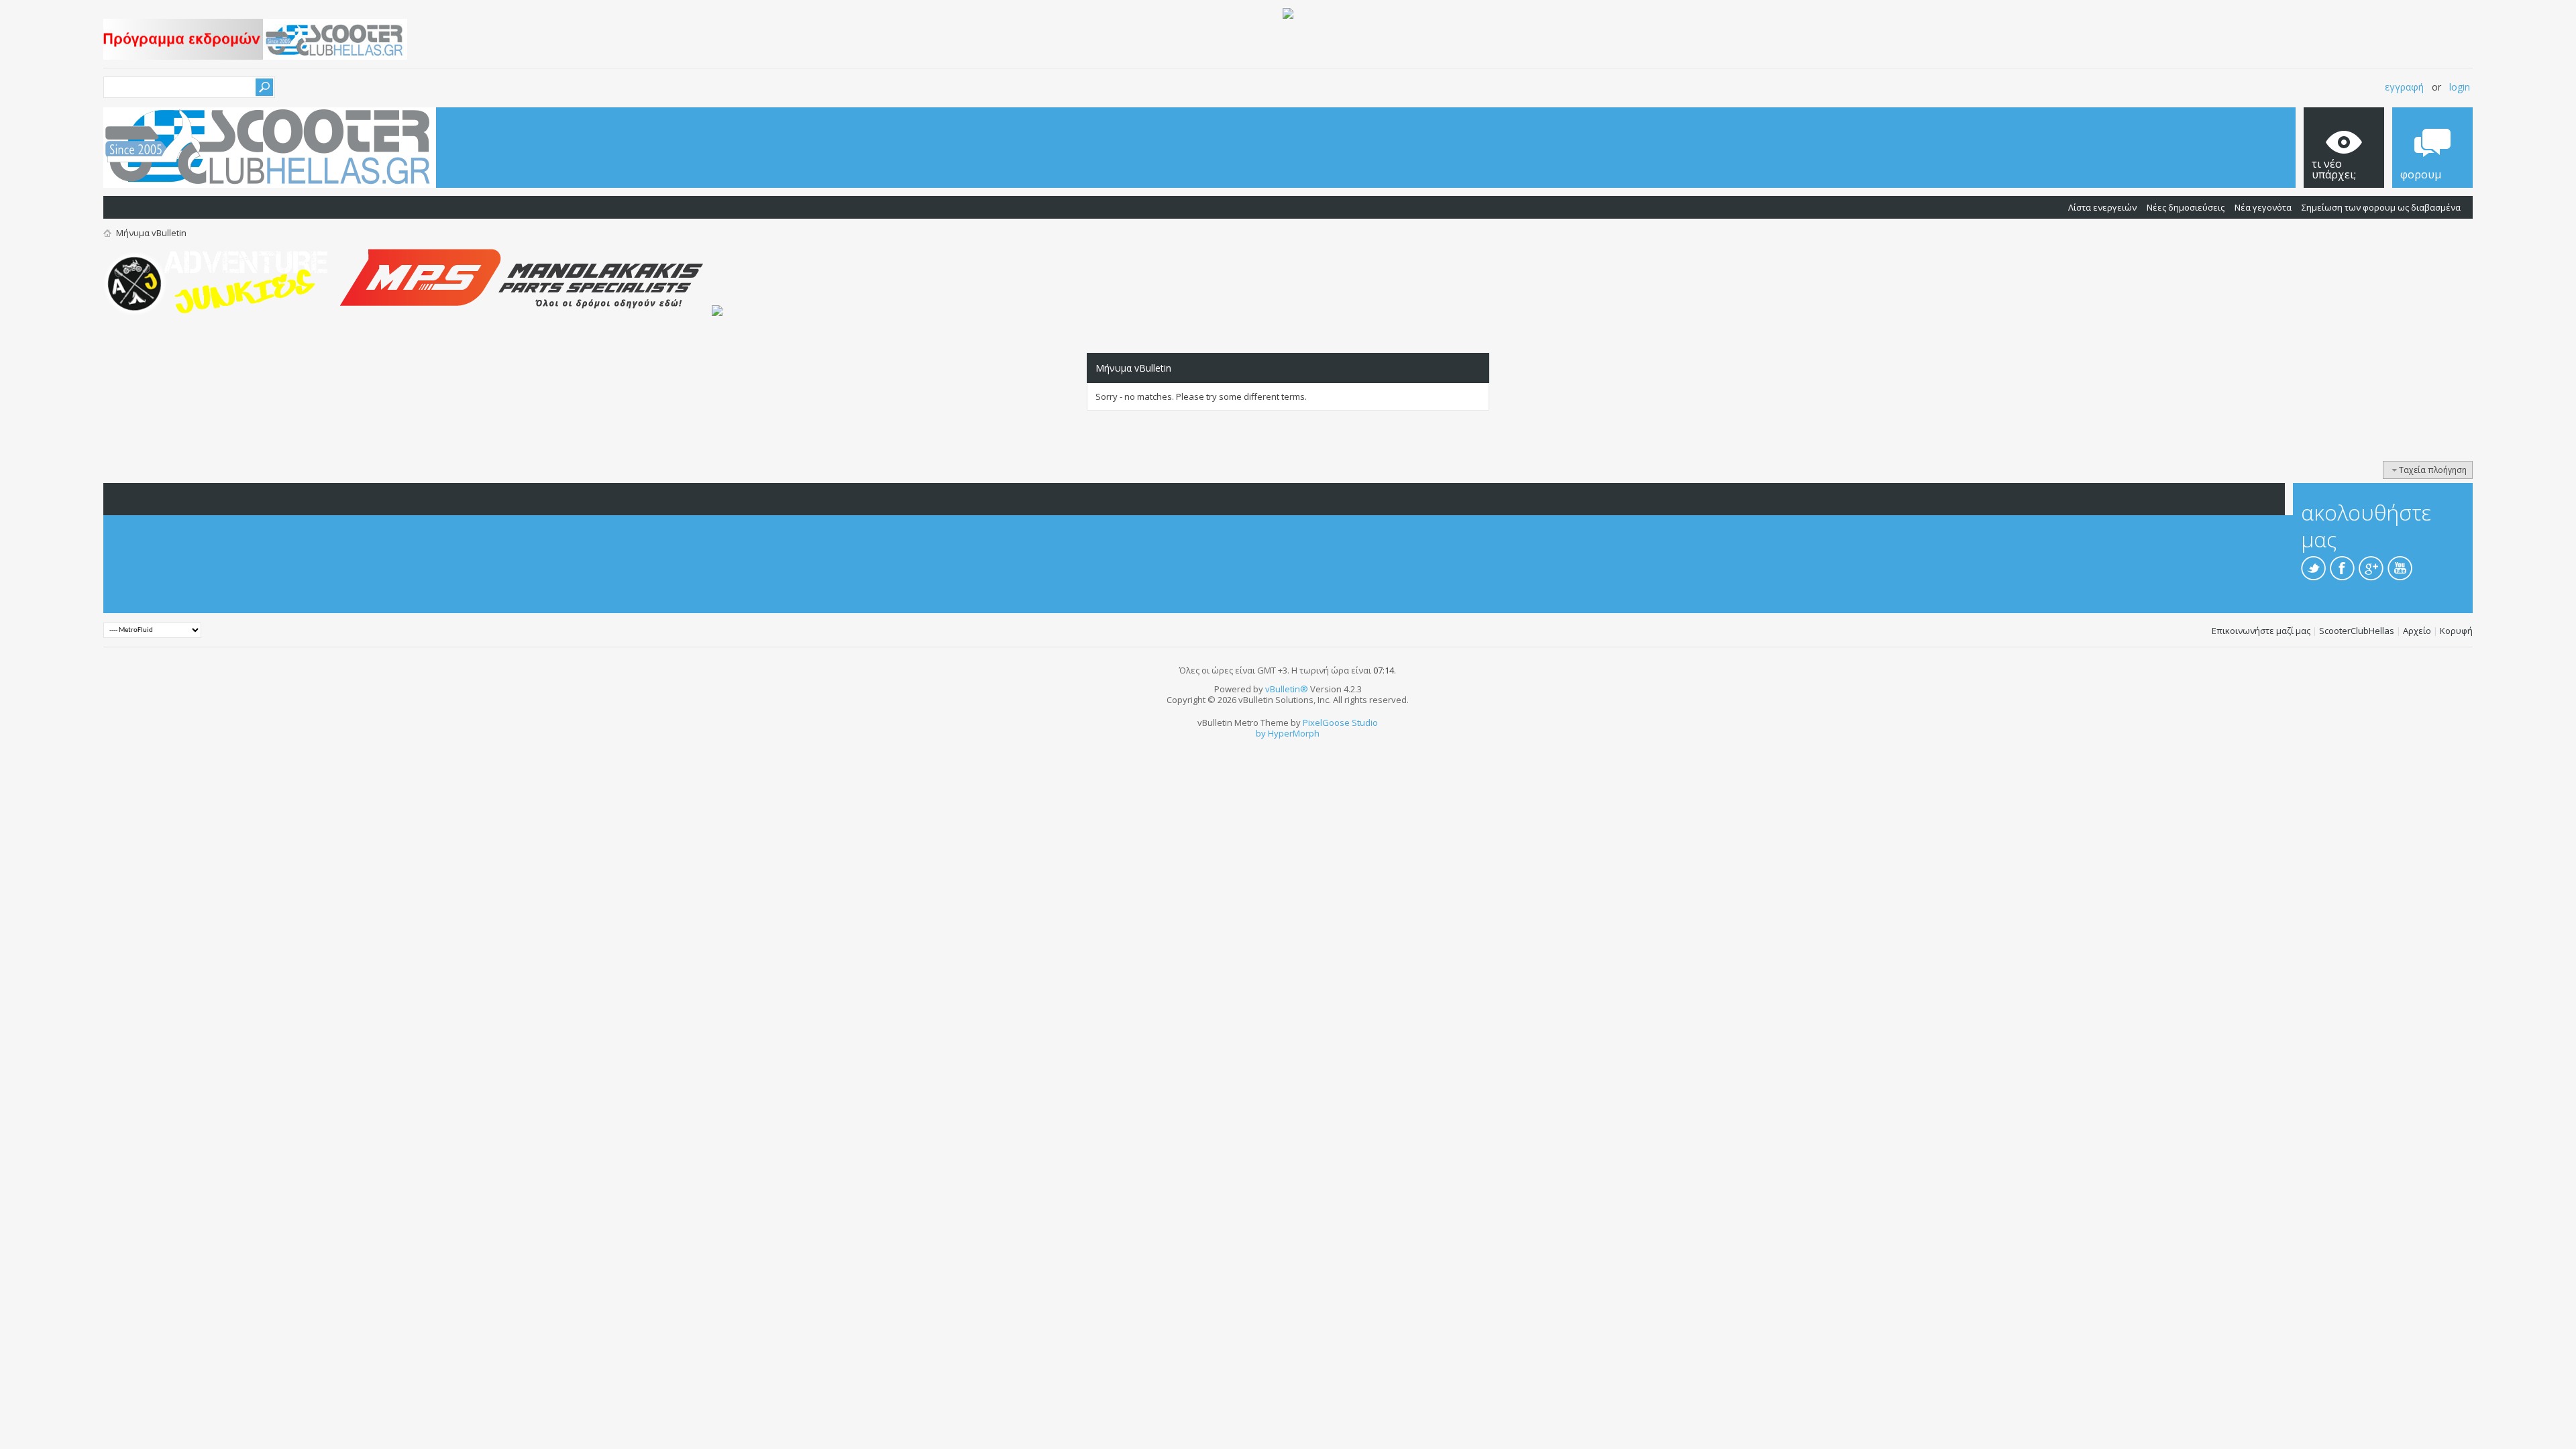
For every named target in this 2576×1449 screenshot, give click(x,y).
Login (2460, 87)
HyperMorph (1294, 733)
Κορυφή (2456, 631)
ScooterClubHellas (2357, 631)
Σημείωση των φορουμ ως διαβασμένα (2381, 207)
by (1261, 733)
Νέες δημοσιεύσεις (2186, 207)
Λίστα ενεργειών (2102, 207)
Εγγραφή (2404, 87)
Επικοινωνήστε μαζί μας (2261, 631)
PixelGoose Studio (1340, 722)
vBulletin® (1287, 689)
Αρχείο (2417, 631)
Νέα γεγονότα (2263, 207)
